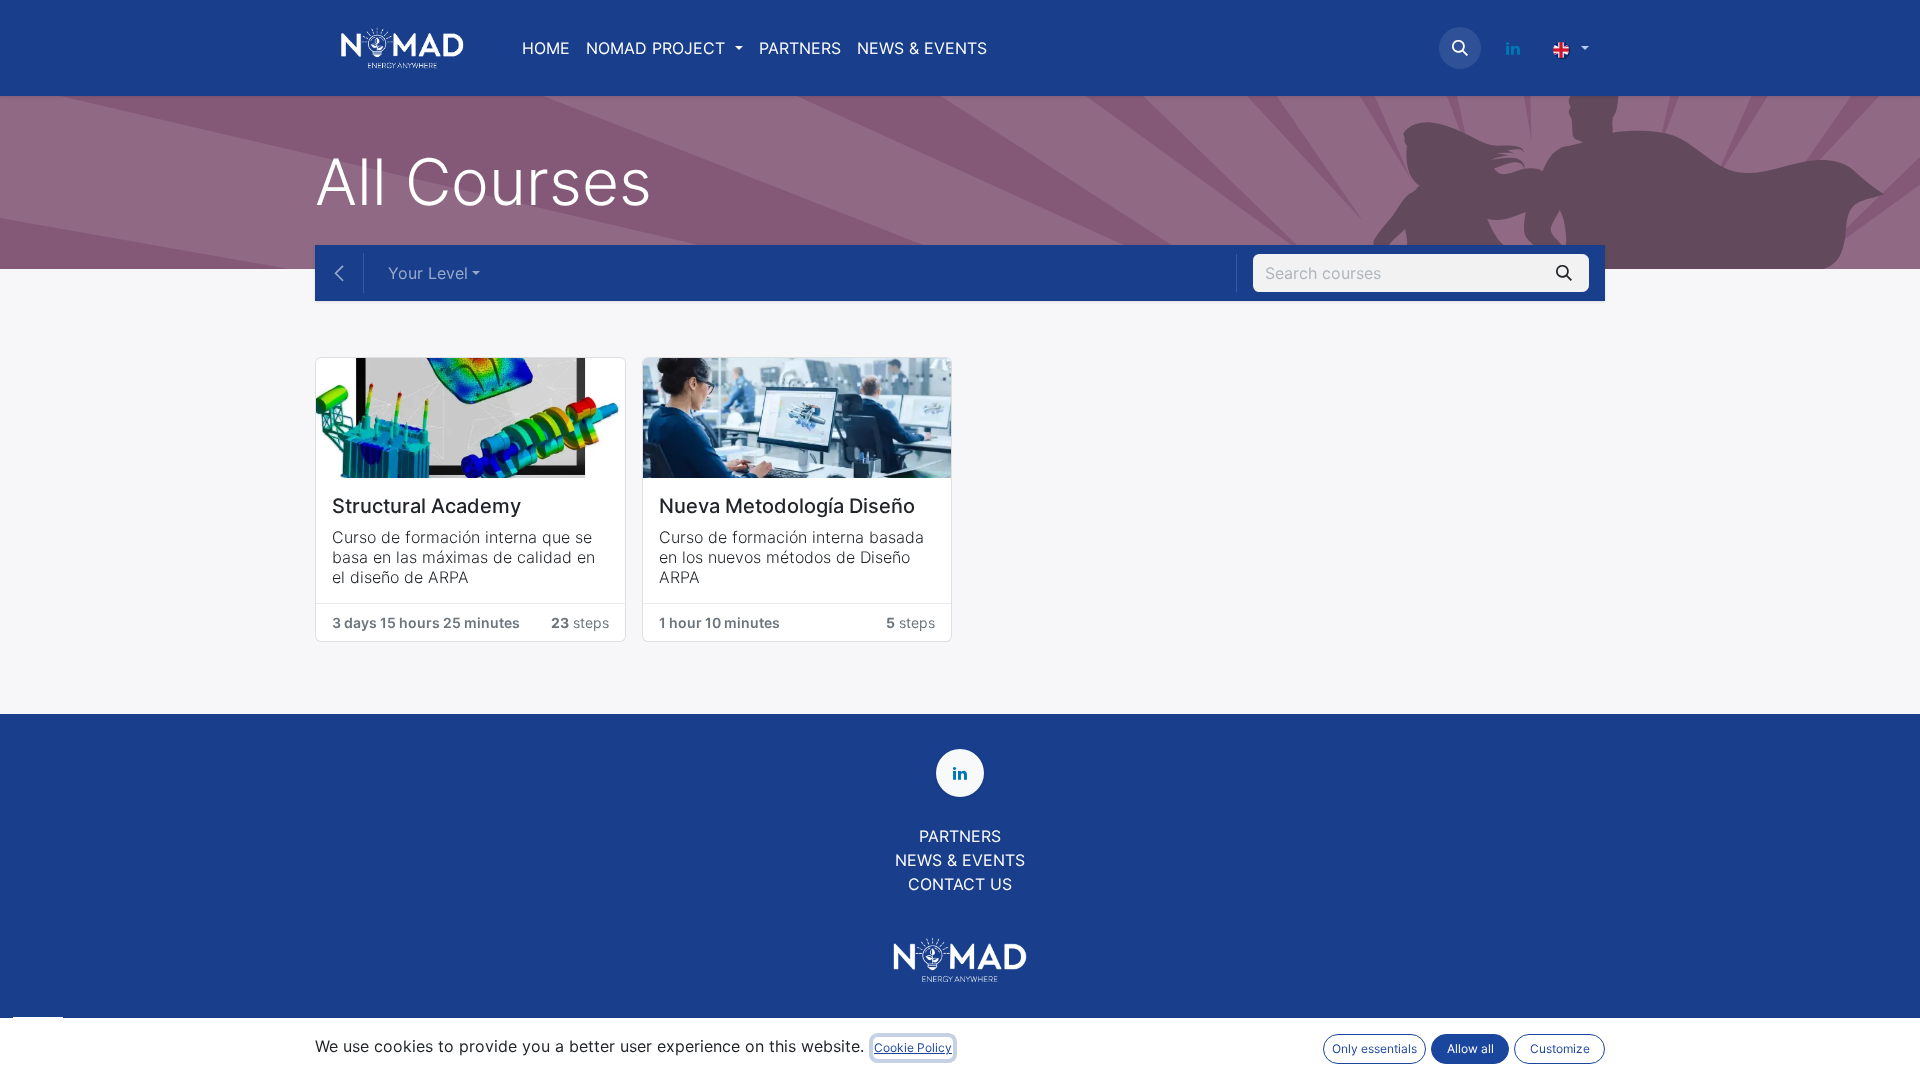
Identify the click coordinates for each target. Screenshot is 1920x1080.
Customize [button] (1560, 1048)
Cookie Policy (913, 1047)
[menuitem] (546, 48)
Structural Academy (426, 506)
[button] (1460, 48)
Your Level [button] (428, 273)
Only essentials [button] (1374, 1048)
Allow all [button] (1470, 1048)
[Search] (1564, 273)
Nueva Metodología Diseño (787, 506)
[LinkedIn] (1513, 48)
